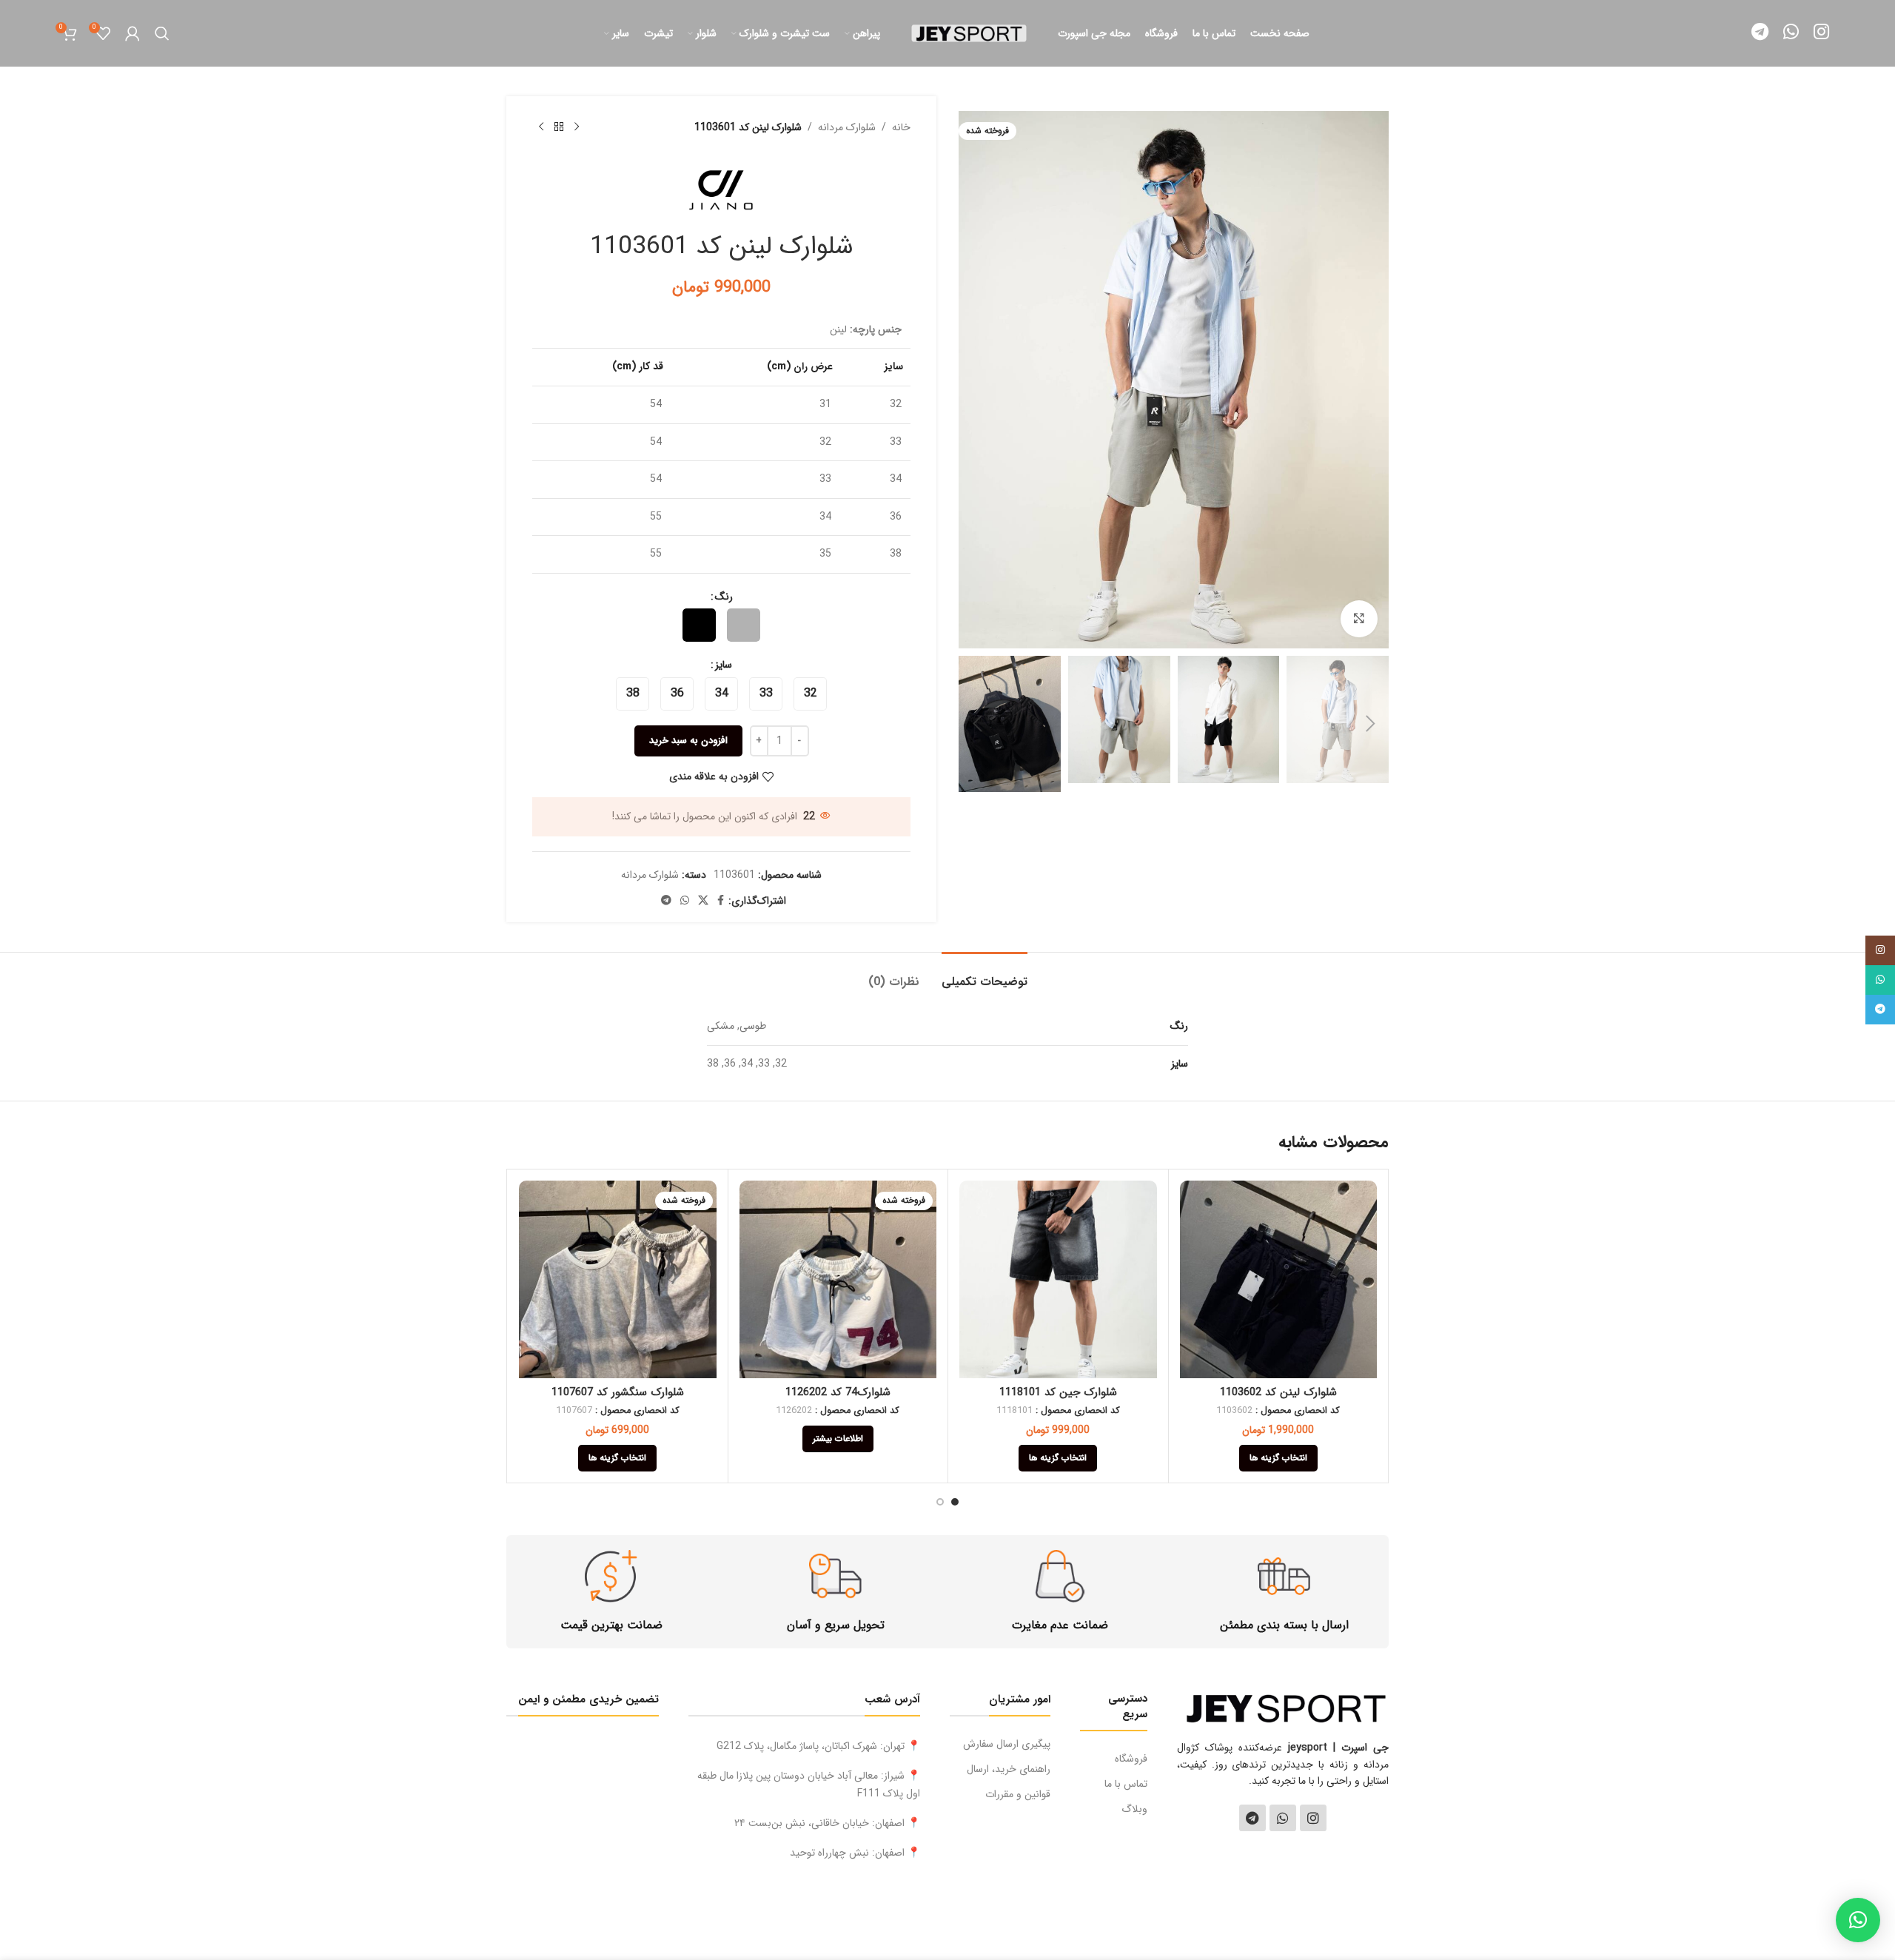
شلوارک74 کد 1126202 (838, 1392)
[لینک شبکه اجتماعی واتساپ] (1791, 33)
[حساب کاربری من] (133, 33)
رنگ (724, 597)
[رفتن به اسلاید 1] (955, 1502)
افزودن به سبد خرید (688, 741)
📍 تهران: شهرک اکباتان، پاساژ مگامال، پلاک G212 (818, 1746)
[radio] (744, 625)
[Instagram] (1313, 1818)
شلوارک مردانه (847, 127)
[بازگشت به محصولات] (559, 127)
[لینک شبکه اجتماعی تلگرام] (1760, 33)
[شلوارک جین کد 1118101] (1058, 1279)
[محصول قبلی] (577, 127)
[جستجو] (162, 33)
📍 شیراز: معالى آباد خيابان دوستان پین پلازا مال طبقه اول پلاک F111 (809, 1785)
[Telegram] (1252, 1818)
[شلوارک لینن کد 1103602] (1279, 1279)
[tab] (985, 974)
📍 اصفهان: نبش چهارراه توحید (855, 1853)
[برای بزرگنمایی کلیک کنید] (1359, 619)
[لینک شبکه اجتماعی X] (703, 901)
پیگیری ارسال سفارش (1006, 1744)
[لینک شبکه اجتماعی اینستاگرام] (1821, 33)
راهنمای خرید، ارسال (1008, 1769)
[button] (1370, 724)
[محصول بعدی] (541, 127)
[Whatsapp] (1283, 1818)
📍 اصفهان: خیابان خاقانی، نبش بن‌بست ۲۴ (827, 1823)
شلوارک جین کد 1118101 (1058, 1392)
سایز (724, 665)
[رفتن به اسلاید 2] (940, 1502)
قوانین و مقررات (1017, 1794)
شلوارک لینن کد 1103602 (1278, 1392)
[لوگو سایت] (969, 33)
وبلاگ (1134, 1809)
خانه (901, 127)
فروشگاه (1131, 1759)
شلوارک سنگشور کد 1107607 (618, 1392)
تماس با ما (1126, 1784)
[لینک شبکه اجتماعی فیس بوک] (721, 901)
